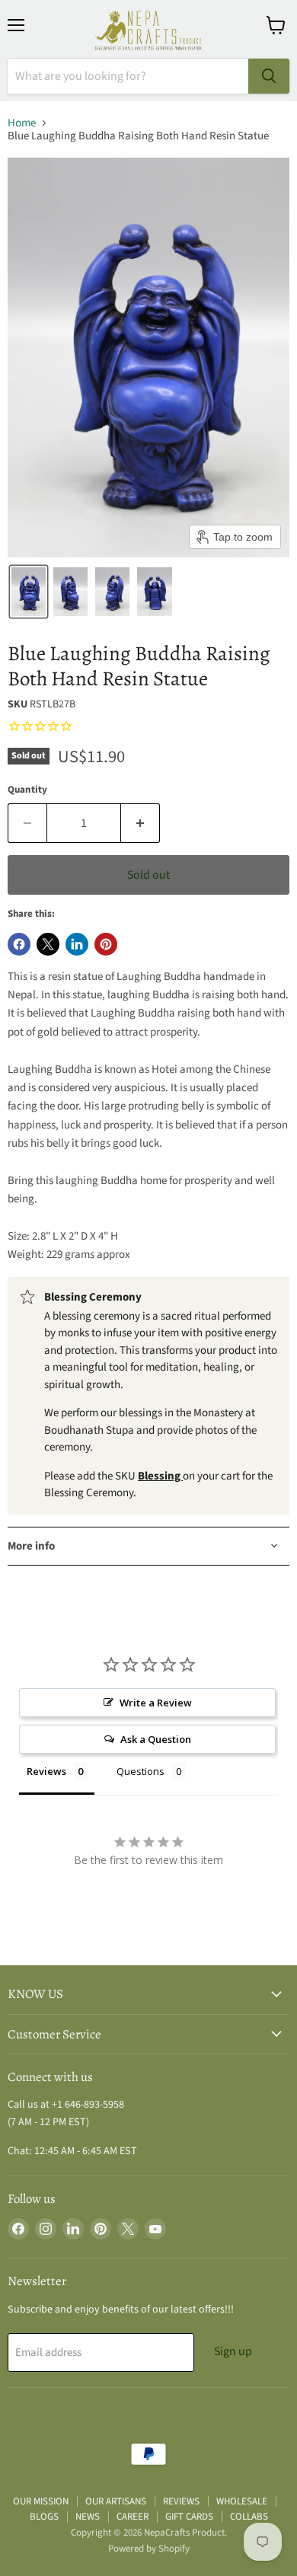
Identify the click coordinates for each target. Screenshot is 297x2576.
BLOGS (44, 2517)
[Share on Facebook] (19, 944)
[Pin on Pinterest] (106, 944)
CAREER (133, 2517)
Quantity (27, 790)
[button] (29, 592)
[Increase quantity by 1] (141, 823)
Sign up (233, 2351)
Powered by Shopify (149, 2549)
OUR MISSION (41, 2501)
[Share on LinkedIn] (77, 944)
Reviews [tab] (46, 1771)
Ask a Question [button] (156, 1739)
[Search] (269, 76)
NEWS (88, 2517)
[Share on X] (48, 944)
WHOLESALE (242, 2501)
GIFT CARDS (189, 2517)
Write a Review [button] (156, 1703)
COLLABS (249, 2517)
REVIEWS (181, 2501)
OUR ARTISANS (116, 2501)
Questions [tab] (141, 1771)
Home (22, 123)
